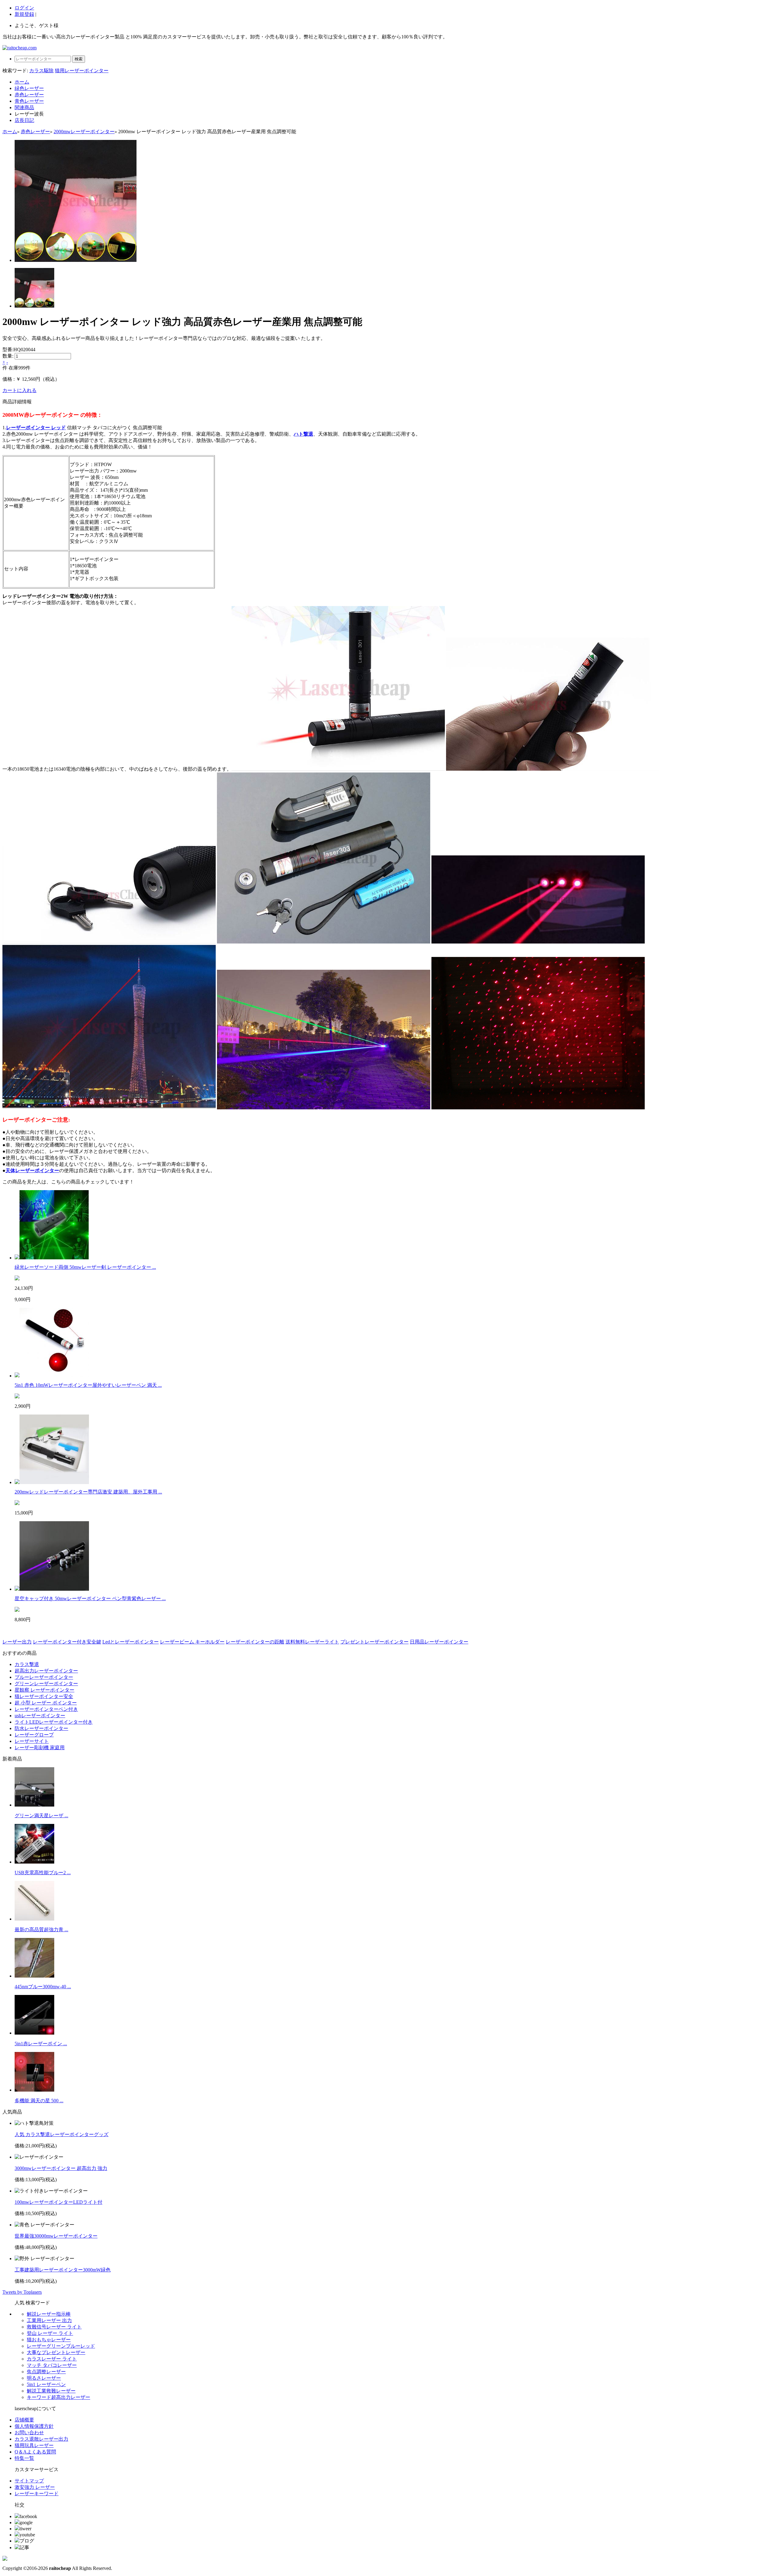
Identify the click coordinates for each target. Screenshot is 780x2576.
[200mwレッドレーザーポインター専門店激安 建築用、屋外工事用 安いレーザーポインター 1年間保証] (54, 1482)
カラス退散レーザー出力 (41, 2439)
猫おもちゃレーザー (49, 2340)
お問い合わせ (29, 2433)
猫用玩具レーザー (34, 2445)
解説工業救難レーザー (51, 2391)
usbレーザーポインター (40, 1716)
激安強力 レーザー (35, 2487)
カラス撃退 (27, 1664)
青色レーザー (29, 101)
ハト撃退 (303, 434)
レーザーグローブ (34, 1735)
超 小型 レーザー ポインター (46, 1703)
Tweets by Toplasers (22, 2292)
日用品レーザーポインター (439, 1642)
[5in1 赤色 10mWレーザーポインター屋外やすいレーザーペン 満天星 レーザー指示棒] (54, 1376)
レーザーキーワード (37, 2494)
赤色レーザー (29, 95)
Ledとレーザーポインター (131, 1642)
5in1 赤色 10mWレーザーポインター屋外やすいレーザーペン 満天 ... (88, 1385)
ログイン (24, 8)
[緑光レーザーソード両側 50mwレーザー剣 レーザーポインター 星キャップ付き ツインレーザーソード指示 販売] (54, 1258)
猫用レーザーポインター (82, 71)
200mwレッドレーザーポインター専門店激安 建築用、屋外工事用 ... (88, 1492)
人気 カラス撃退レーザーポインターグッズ (62, 2134)
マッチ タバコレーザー (52, 2365)
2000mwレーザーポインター (84, 132)
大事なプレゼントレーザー (56, 2352)
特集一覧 (24, 2458)
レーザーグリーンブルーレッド (61, 2346)
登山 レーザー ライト (50, 2333)
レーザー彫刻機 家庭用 (40, 1748)
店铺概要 (24, 2420)
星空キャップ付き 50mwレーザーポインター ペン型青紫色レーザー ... (90, 1598)
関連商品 (24, 107)
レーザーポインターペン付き (46, 1709)
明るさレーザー (44, 2378)
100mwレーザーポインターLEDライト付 (58, 2202)
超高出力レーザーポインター (46, 1671)
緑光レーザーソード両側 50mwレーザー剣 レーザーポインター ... (85, 1267)
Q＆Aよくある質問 (35, 2452)
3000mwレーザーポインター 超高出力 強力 (61, 2168)
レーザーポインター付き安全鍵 (67, 1642)
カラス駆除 (41, 71)
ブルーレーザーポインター (44, 1677)
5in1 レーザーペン (46, 2384)
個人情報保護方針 (34, 2426)
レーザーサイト (32, 1741)
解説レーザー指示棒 (49, 2314)
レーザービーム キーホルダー (192, 1642)
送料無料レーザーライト (312, 1642)
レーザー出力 (17, 1642)
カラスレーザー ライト (52, 2359)
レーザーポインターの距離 (255, 1642)
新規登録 (24, 14)
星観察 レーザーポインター (44, 1690)
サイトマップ (29, 2481)
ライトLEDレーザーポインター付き (54, 1722)
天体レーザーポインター (32, 1170)
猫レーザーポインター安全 (44, 1696)
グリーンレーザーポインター (46, 1684)
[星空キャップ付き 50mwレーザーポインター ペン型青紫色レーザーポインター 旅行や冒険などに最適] (54, 1589)
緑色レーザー (29, 88)
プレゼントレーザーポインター (374, 1642)
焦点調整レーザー (46, 2372)
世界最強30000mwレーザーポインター (56, 2236)
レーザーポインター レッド (36, 428)
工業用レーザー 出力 (49, 2320)
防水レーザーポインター (41, 1728)
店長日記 (24, 120)
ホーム (22, 82)
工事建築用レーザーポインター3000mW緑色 (63, 2270)
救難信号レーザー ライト (54, 2327)
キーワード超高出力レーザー (58, 2397)
